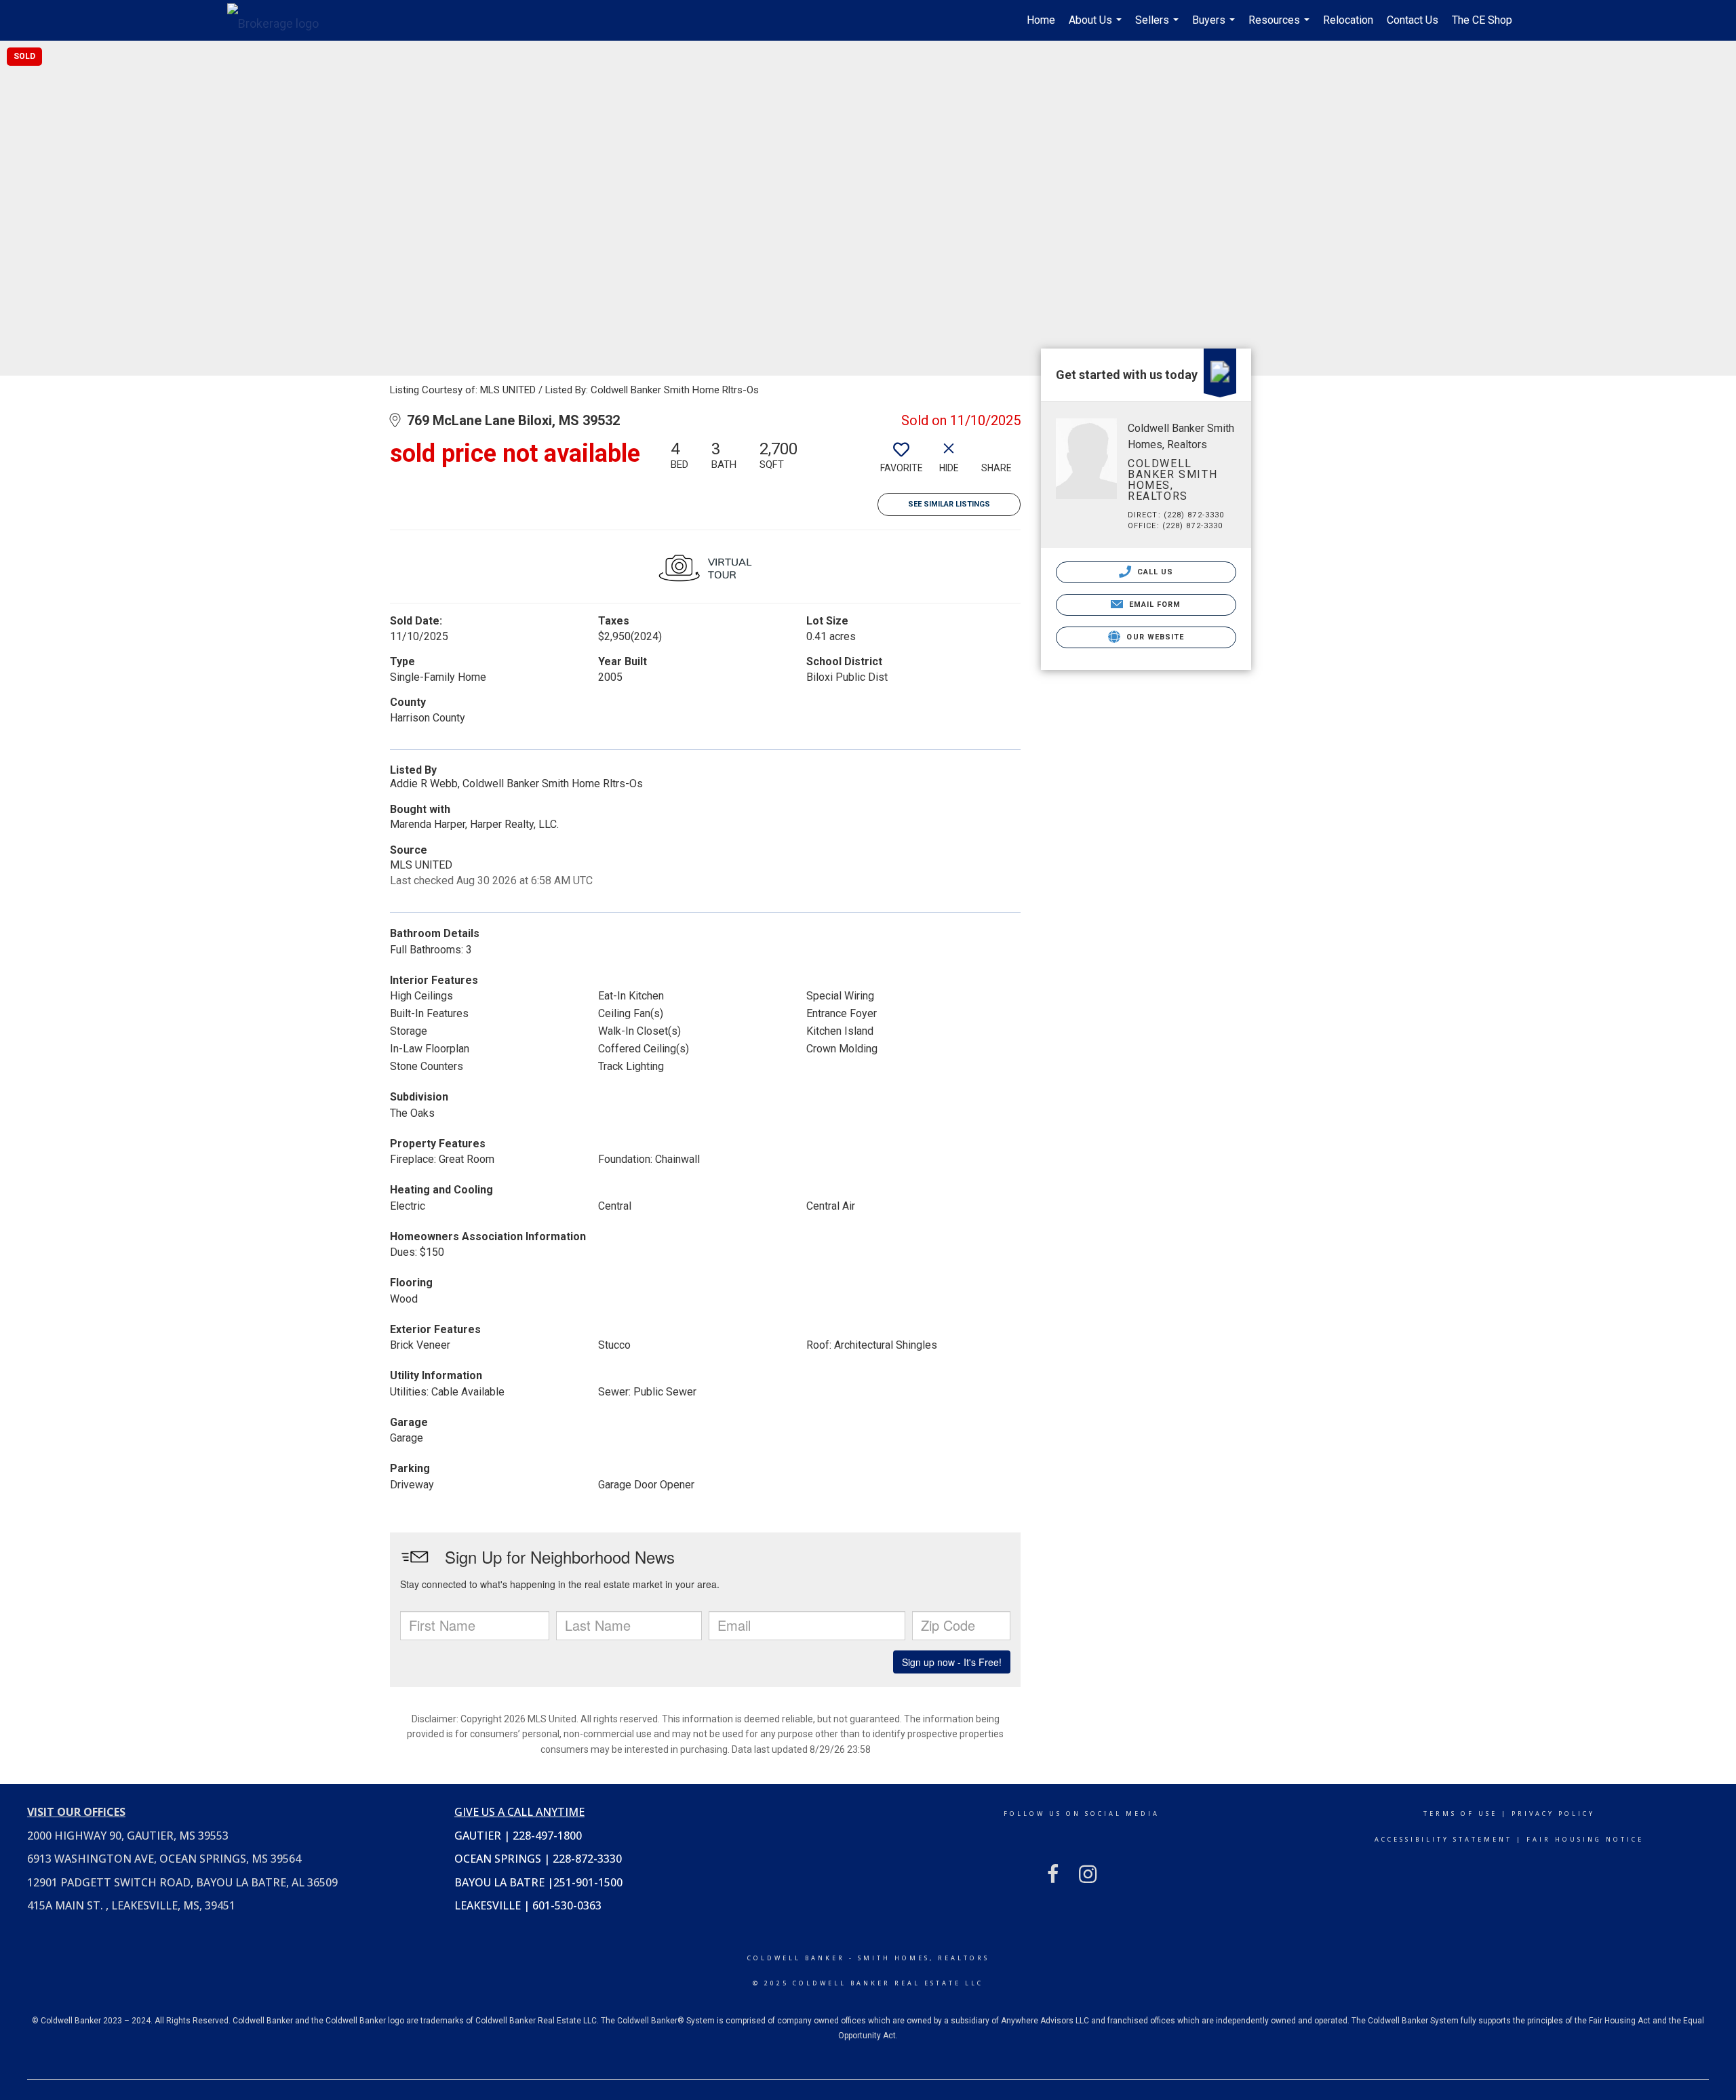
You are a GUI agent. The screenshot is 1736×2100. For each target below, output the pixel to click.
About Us (1097, 27)
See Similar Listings (949, 504)
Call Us (1154, 572)
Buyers (1215, 27)
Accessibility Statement (1443, 1839)
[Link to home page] (280, 20)
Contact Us (1413, 20)
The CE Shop (1482, 20)
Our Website (1154, 637)
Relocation (1348, 20)
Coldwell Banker (796, 1958)
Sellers (1159, 27)
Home (1041, 20)
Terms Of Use (1460, 1814)
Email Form (1153, 605)
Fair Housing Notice (1585, 1839)
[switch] (901, 462)
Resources (1281, 27)
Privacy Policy (1553, 1814)
